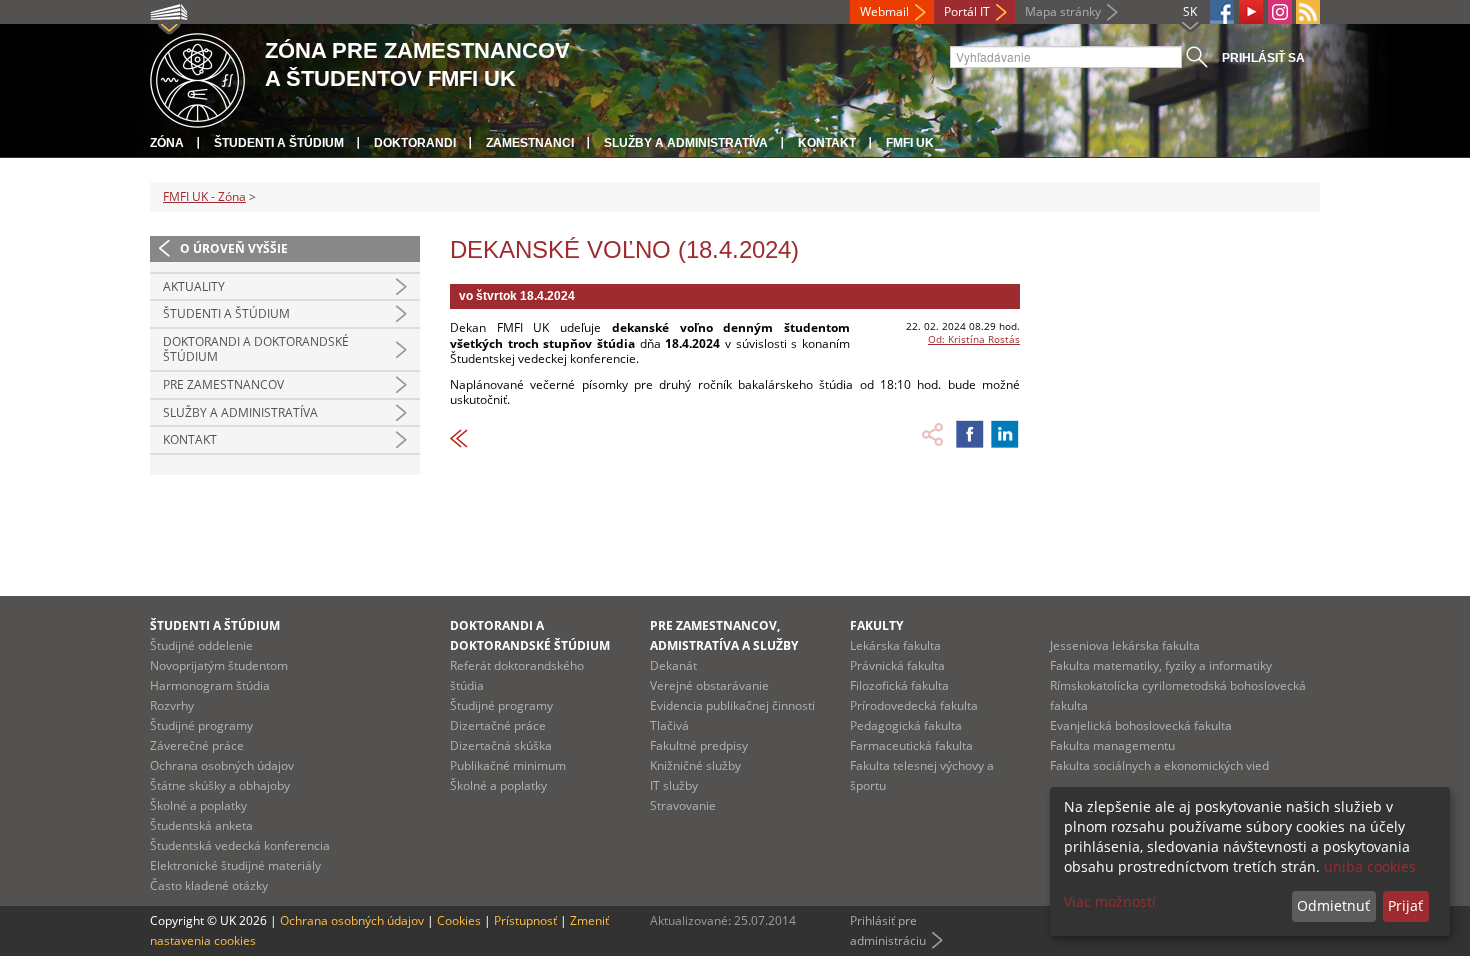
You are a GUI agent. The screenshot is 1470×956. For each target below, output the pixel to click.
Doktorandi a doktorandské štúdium (256, 349)
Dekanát (673, 665)
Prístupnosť (525, 920)
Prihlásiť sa (1263, 58)
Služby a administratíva (686, 143)
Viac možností (1110, 901)
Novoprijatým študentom (219, 665)
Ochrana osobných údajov (222, 765)
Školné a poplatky (198, 805)
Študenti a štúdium (279, 143)
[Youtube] (1251, 12)
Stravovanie (683, 805)
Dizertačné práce (498, 725)
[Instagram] (1280, 12)
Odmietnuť (1333, 905)
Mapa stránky (1063, 11)
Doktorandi (415, 143)
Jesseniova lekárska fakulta (1125, 645)
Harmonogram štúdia (210, 685)
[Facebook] (1222, 12)
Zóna (167, 143)
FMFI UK (910, 143)
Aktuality (194, 286)
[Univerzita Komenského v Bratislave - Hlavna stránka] (197, 77)
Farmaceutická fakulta (911, 745)
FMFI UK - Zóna (204, 196)
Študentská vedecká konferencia (240, 845)
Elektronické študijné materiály (235, 865)
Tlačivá (669, 725)
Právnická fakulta (897, 665)
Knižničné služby (695, 765)
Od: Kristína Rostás (974, 339)
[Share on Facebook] (970, 434)
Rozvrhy (172, 705)
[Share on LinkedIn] (1005, 434)
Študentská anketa (201, 825)
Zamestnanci (530, 143)
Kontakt (827, 143)
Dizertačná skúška (501, 745)
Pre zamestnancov (223, 384)
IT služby (674, 785)
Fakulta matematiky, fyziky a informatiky (1161, 665)
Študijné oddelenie (201, 645)
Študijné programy (201, 725)
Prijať (1405, 905)
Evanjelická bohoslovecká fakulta (1141, 725)
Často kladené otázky (209, 885)
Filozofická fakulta (899, 685)
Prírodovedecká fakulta (914, 705)
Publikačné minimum (508, 765)
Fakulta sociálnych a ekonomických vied (1159, 765)
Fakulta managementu (1112, 745)
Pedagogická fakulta (906, 725)
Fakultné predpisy (699, 745)
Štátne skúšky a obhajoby (220, 785)
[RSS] (1308, 12)
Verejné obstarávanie (709, 685)
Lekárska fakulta (895, 645)
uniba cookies (1370, 866)
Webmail (884, 11)
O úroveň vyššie (234, 248)
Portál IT (967, 11)
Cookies (459, 920)
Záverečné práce (197, 745)
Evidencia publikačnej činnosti (732, 705)
